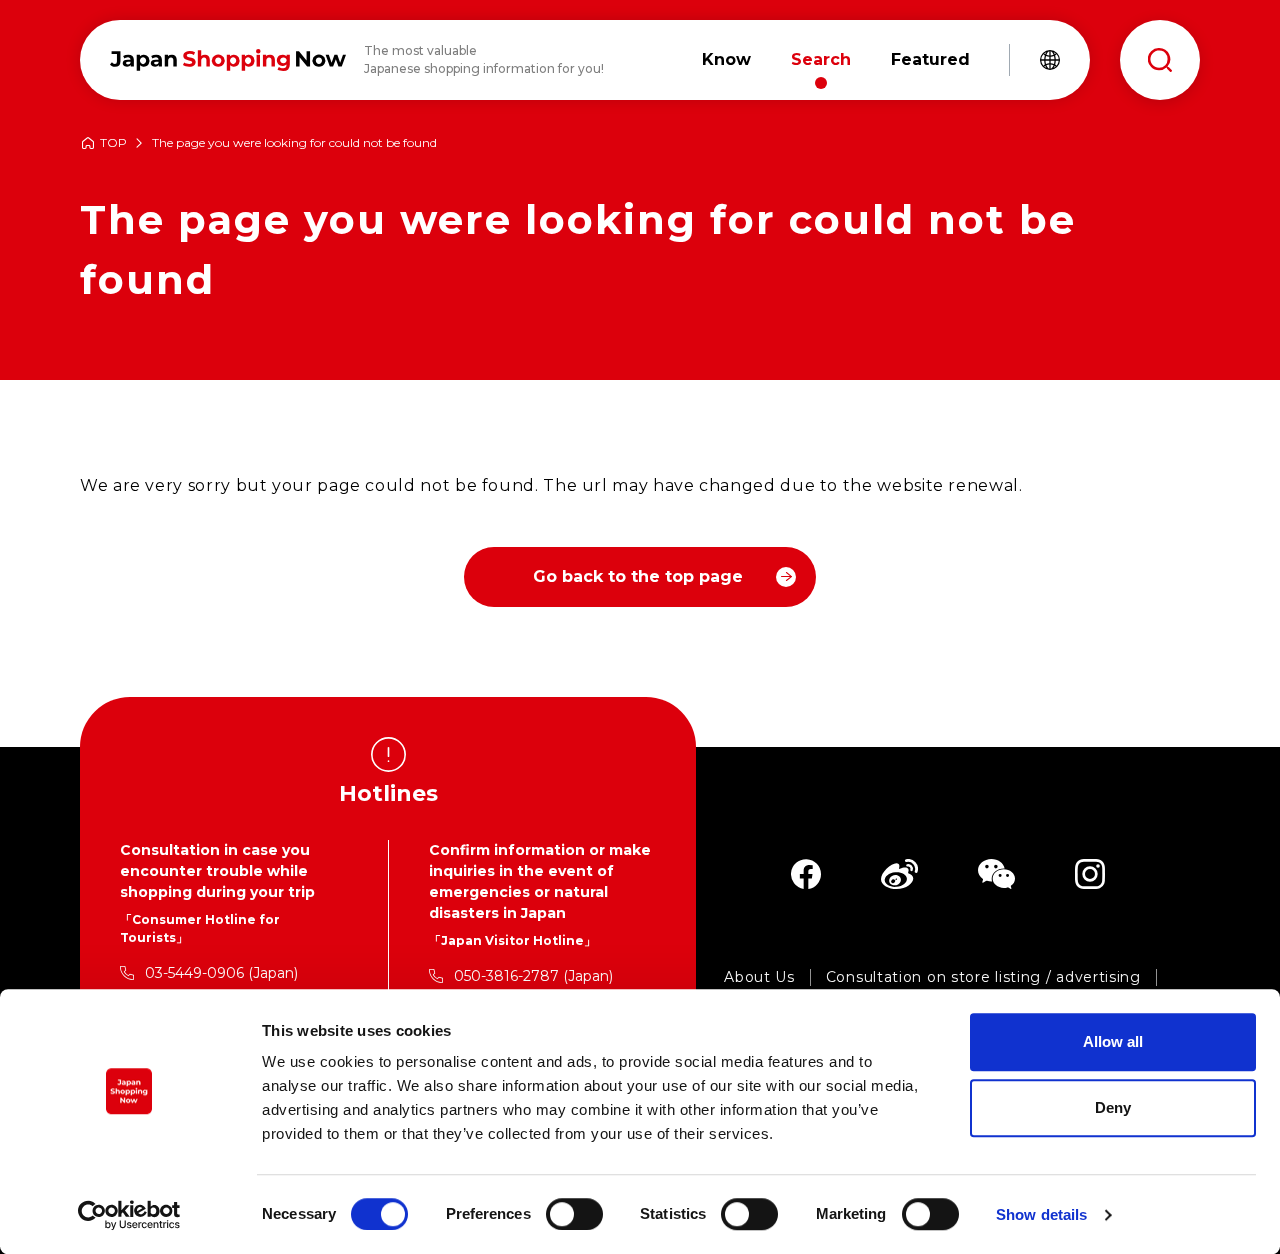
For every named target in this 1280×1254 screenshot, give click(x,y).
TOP (113, 143)
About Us (759, 977)
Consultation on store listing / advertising (983, 977)
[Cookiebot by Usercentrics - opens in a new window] (129, 1215)
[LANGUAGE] (1050, 60)
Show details (1041, 1214)
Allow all (1113, 1041)
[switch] (574, 1214)
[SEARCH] (1160, 60)
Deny (1113, 1107)
